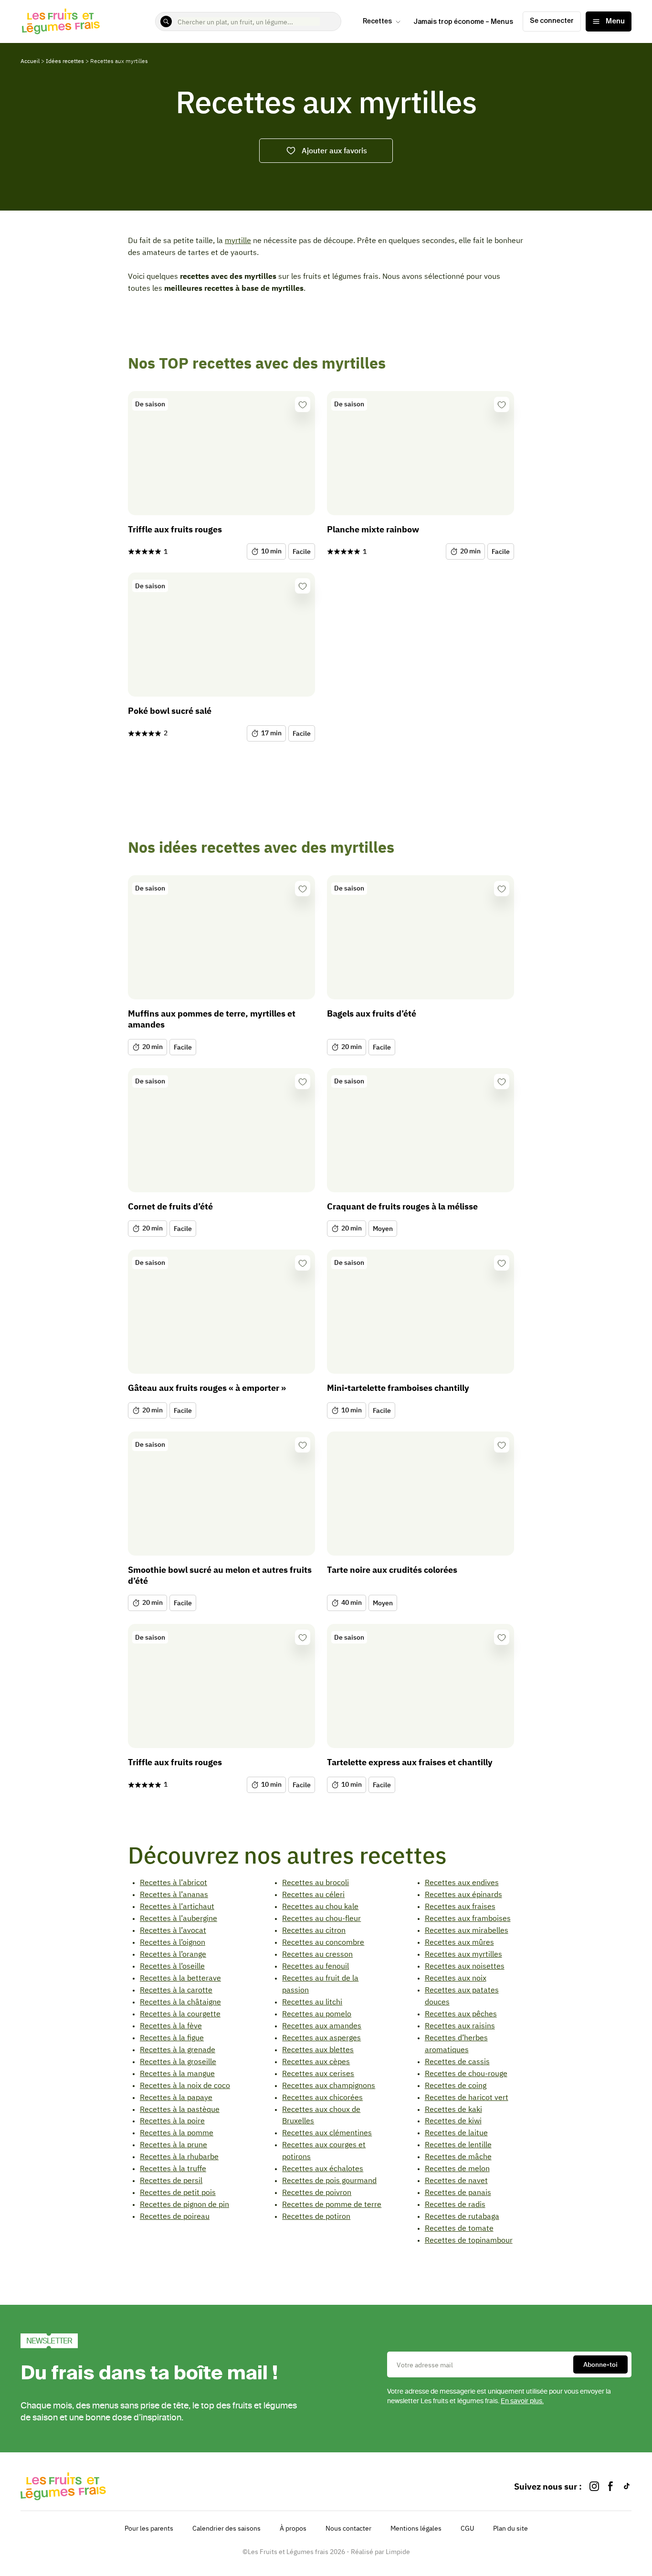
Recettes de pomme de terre (332, 2204)
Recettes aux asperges (321, 2037)
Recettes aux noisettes (465, 1966)
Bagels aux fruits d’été (372, 1013)
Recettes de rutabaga (462, 2216)
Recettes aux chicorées (322, 2097)
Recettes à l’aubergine (179, 1918)
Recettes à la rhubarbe (179, 2156)
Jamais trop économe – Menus (463, 22)
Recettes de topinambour (469, 2240)
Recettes (377, 21)
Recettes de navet (456, 2180)
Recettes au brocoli (315, 1882)
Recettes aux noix (456, 1978)
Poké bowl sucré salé (170, 711)
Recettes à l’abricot (174, 1882)
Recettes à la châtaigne (180, 2002)
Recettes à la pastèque (180, 2109)
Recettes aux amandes (322, 2025)
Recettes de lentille (458, 2144)
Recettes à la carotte (176, 1990)
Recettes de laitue (456, 2132)
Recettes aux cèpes (316, 2061)
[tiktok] (627, 2486)
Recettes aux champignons (329, 2085)
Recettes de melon (457, 2168)
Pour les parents (149, 2528)
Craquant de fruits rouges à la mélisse (402, 1206)
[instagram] (594, 2486)
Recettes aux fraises (460, 1906)
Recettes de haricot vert (467, 2097)
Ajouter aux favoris (334, 150)
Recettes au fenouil (315, 1966)
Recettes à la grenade (178, 2049)
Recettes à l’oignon (173, 1942)
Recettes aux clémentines (327, 2132)
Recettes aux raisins (460, 2025)
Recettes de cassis (457, 2061)
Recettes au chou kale (320, 1906)
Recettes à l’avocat (173, 1930)
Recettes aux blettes (318, 2049)
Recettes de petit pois (178, 2192)
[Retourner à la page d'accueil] (61, 21)
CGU (467, 2528)
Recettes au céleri (313, 1894)
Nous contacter (348, 2528)
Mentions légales (416, 2528)
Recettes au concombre (323, 1942)
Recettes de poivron (317, 2192)
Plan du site (510, 2528)
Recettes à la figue (172, 2037)
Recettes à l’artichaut (177, 1906)
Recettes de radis (455, 2204)
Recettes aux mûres (459, 1942)
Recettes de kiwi (453, 2120)
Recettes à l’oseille (172, 1966)
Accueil (30, 61)
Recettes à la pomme (177, 2132)
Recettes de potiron (316, 2216)
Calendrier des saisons (226, 2528)
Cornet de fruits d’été (170, 1206)
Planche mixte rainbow (373, 529)
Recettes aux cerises (318, 2073)
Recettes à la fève (171, 2025)
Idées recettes (65, 61)
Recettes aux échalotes (323, 2168)
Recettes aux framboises (468, 1918)
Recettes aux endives (462, 1882)
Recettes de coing (456, 2085)
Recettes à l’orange (173, 1954)
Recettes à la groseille (178, 2061)
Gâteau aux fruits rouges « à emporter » (207, 1388)
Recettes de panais (458, 2192)
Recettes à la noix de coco (185, 2085)
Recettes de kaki (453, 2109)
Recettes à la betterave (180, 1978)
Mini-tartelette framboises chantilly (398, 1388)
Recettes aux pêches (461, 2014)
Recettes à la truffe (173, 2168)
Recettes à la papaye (176, 2097)
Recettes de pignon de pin (184, 2204)
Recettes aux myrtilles (463, 1954)
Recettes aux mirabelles (467, 1930)
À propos (293, 2528)
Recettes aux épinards (463, 1894)
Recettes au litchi (312, 2002)
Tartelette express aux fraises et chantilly (410, 1762)
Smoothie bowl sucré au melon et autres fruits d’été (220, 1575)
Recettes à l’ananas (174, 1894)
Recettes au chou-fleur (321, 1918)
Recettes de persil (171, 2180)
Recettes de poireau (175, 2216)
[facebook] (610, 2486)
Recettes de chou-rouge (466, 2073)
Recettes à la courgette (180, 2014)
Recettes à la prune (174, 2144)
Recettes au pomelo (317, 2014)
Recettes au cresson (317, 1954)
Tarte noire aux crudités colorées (392, 1570)
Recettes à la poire (172, 2120)
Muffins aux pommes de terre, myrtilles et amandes (212, 1019)
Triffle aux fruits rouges (175, 529)
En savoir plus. (522, 2401)
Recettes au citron (314, 1930)
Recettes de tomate (459, 2228)
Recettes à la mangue (177, 2073)
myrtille (238, 240)
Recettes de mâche (458, 2156)
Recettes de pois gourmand (329, 2180)
